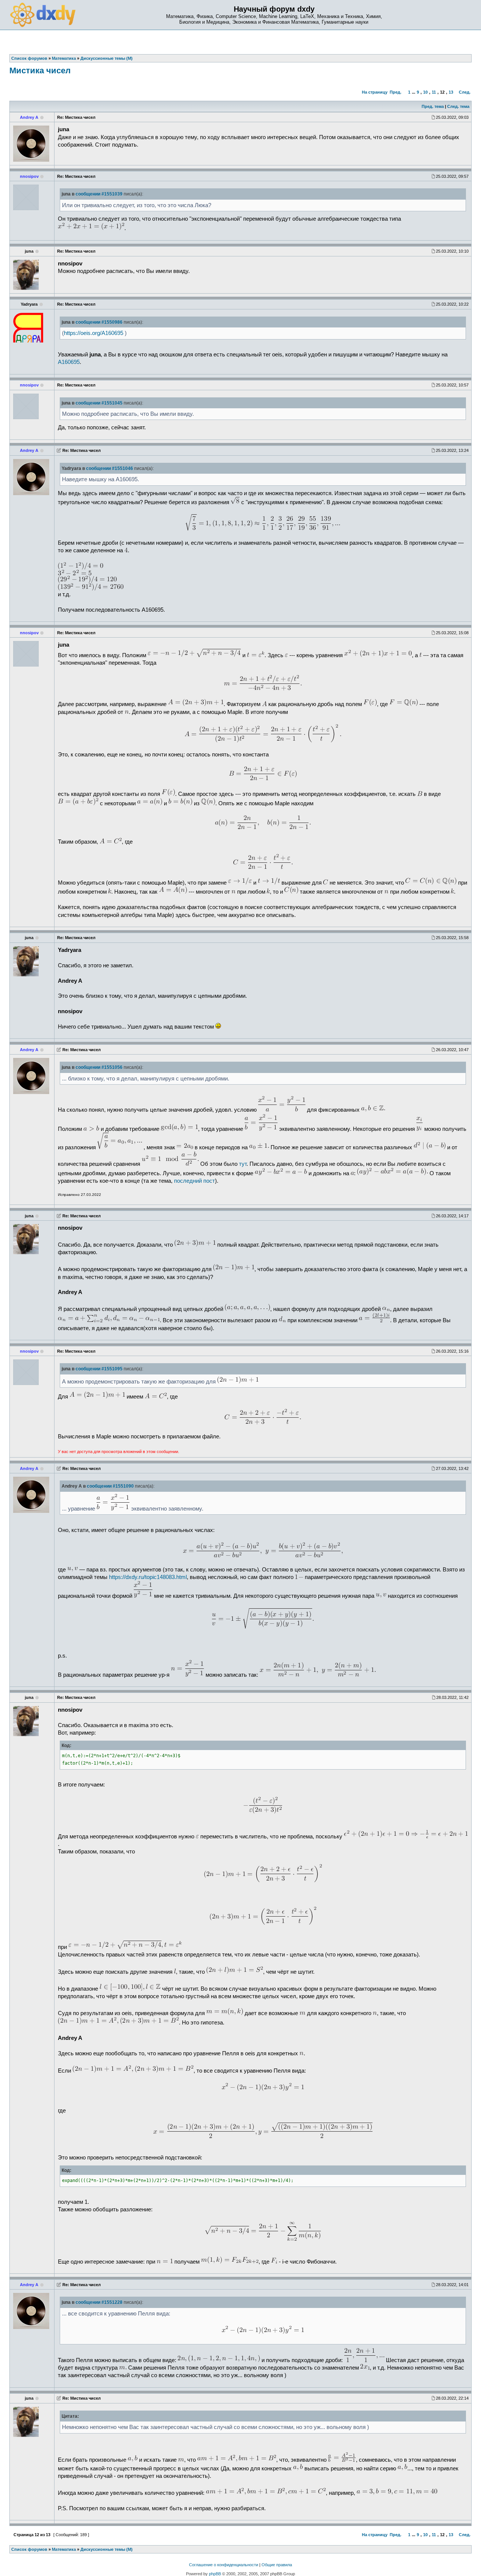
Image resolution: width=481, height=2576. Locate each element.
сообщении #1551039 (99, 194)
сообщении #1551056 (99, 1067)
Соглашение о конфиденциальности (224, 2565)
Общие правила (277, 2565)
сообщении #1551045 (99, 403)
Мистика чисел (40, 70)
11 (434, 92)
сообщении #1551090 (110, 1486)
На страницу (375, 92)
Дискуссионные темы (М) (107, 2549)
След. (465, 92)
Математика (64, 2549)
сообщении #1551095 (99, 1369)
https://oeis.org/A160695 (94, 333)
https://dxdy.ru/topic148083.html (148, 1577)
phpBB (215, 2574)
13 (451, 92)
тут (243, 1164)
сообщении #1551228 (99, 2302)
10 (425, 92)
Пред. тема (433, 106)
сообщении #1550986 (99, 322)
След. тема (458, 106)
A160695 (69, 362)
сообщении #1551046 (110, 468)
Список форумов (29, 2549)
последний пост (194, 1181)
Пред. (396, 92)
